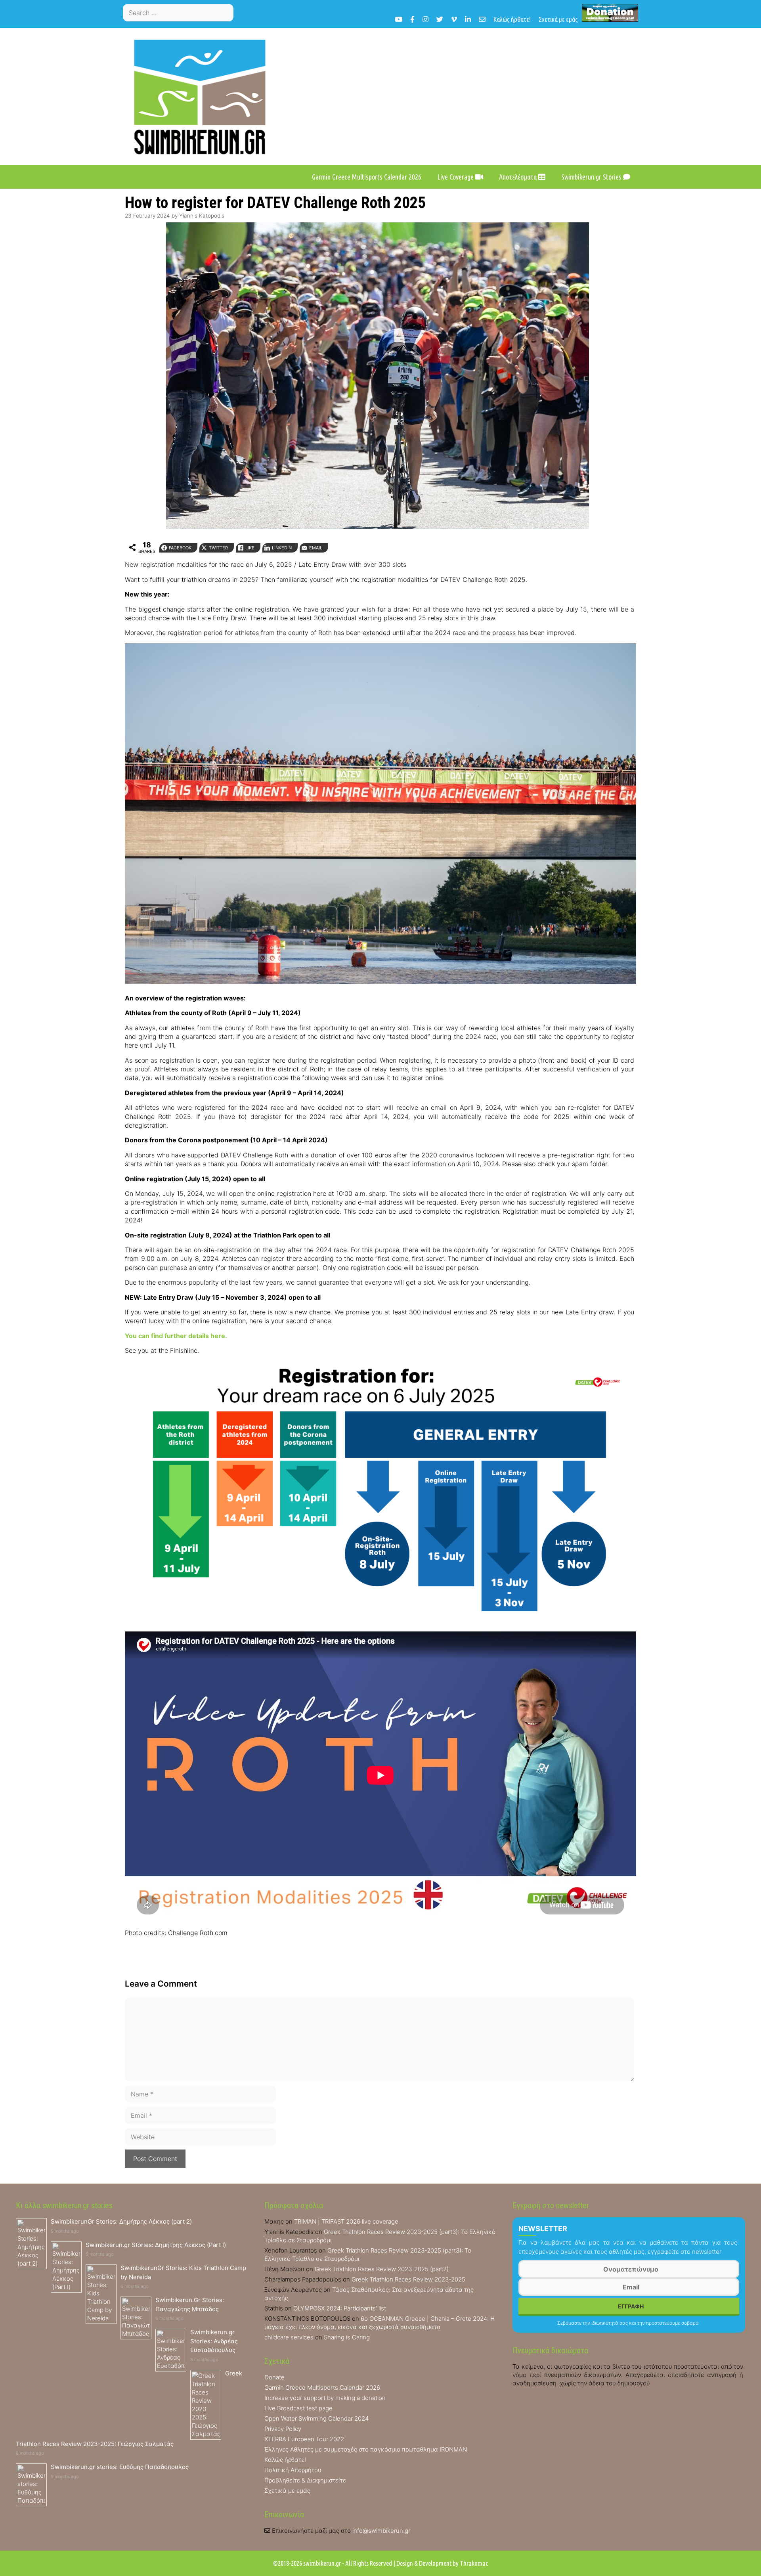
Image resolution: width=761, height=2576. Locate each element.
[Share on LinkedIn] (9, 1023)
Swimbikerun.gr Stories (592, 177)
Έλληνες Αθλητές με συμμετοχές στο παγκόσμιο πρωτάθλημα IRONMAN (366, 2449)
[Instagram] (425, 19)
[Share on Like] (9, 1007)
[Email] (482, 19)
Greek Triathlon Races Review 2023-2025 (408, 2279)
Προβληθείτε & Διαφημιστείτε (305, 2480)
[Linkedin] (468, 19)
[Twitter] (440, 19)
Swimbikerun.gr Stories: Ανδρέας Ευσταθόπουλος (214, 2341)
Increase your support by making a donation (325, 2398)
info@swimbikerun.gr (381, 2531)
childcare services (289, 2337)
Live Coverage (456, 177)
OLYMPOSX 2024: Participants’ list (340, 2308)
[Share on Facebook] (9, 975)
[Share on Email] (9, 1039)
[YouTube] (399, 19)
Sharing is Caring (347, 2337)
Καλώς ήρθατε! (512, 19)
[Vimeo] (454, 19)
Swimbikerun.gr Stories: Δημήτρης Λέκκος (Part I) (156, 2245)
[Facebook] (412, 19)
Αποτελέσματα (519, 177)
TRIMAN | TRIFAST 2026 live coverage (346, 2221)
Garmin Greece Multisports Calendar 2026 (367, 177)
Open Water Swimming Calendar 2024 (316, 2418)
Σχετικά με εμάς (558, 19)
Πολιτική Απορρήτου (293, 2470)
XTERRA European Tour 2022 (304, 2439)
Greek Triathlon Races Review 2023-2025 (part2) (382, 2269)
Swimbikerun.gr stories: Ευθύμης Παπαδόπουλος (120, 2467)
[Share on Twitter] (9, 991)
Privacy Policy (283, 2429)
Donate (274, 2377)
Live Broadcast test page (298, 2408)
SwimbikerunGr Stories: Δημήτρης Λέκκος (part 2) (121, 2221)
